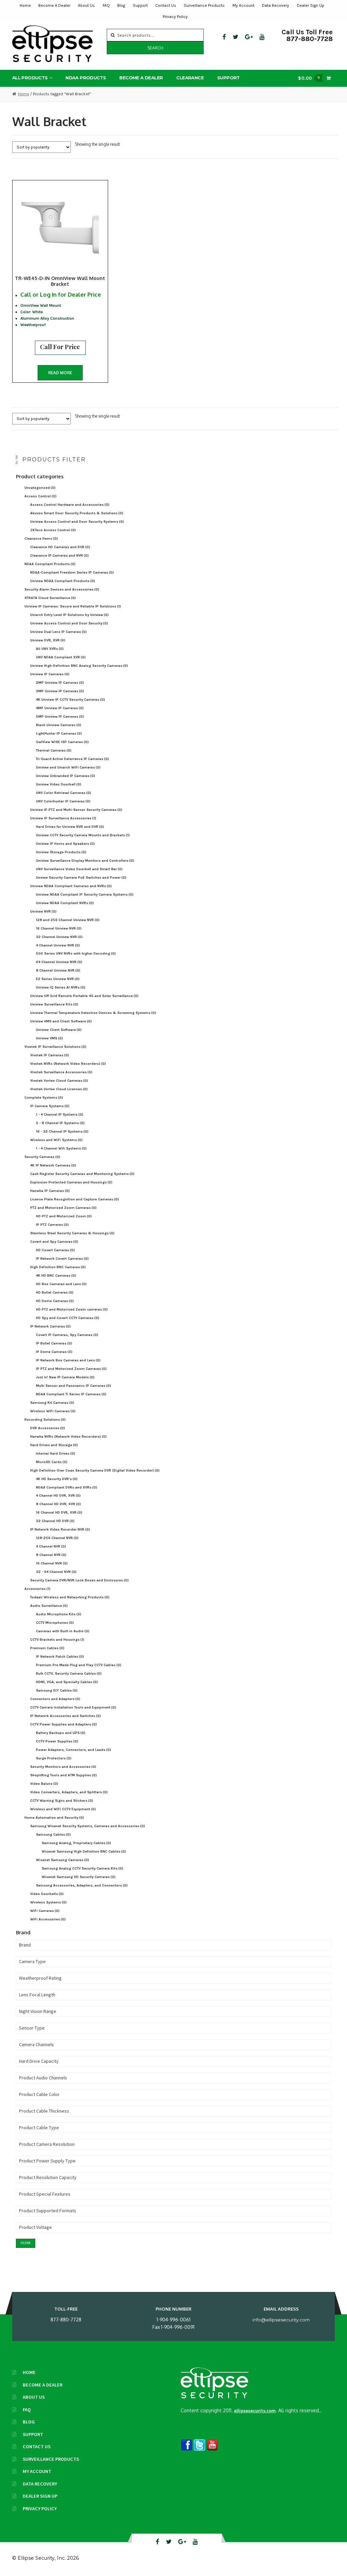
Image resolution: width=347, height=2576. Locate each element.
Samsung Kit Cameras (52, 1403)
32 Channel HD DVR (55, 1521)
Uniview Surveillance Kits (54, 1004)
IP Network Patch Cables (60, 1656)
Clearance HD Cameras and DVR (60, 547)
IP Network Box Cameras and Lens (68, 1360)
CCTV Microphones (55, 1623)
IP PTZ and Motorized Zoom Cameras (71, 1369)
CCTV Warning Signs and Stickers (62, 1801)
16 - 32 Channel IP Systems (62, 1131)
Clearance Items (41, 538)
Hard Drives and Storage (54, 1445)
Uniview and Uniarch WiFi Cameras (68, 767)
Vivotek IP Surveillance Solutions (55, 1047)
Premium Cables (47, 1648)
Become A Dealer (54, 5)
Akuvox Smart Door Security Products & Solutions (77, 513)
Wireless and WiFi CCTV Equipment (63, 1809)
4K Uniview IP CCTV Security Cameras (70, 700)
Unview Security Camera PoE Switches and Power (81, 877)
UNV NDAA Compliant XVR (61, 657)
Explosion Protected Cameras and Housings (71, 1182)
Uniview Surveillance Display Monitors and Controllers (85, 861)
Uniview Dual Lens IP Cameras (58, 632)
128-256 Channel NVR (57, 1538)
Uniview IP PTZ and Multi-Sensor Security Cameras (76, 810)
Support (140, 5)
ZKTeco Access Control (53, 530)
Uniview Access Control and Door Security (69, 623)
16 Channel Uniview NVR (59, 928)
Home (25, 5)
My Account (243, 5)
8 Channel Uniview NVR (58, 970)
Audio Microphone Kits (59, 1614)
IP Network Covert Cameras (62, 1259)
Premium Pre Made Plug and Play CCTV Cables (79, 1665)
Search (155, 48)
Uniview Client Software (59, 1030)
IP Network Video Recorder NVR (60, 1529)
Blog (121, 5)
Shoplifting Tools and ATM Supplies (64, 1775)
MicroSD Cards (52, 1462)
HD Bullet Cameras (55, 1292)
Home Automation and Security (54, 1818)
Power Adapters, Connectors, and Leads (74, 1750)
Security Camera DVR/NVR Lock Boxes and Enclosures (79, 1580)
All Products (30, 78)
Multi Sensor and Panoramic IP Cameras (74, 1386)
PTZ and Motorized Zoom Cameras (63, 1208)
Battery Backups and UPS (61, 1733)
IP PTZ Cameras (52, 1225)
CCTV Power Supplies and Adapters (64, 1724)
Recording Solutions (45, 1420)
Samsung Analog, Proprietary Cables (76, 1843)
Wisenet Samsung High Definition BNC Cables (84, 1851)
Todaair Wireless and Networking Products (70, 1597)
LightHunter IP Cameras (59, 733)
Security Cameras (42, 1157)
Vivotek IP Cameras (50, 1055)
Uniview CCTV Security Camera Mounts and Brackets (83, 835)
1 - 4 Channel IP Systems (60, 1114)
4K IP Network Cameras (53, 1165)
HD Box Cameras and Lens (61, 1284)
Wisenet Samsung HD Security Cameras (79, 1877)
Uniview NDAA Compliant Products (63, 581)
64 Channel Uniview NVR (59, 962)
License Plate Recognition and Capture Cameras (75, 1199)
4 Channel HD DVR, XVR (58, 1495)
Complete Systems (44, 1097)
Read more (60, 373)
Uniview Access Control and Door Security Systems (77, 522)
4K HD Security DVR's (57, 1479)
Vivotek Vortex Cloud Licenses (59, 1089)
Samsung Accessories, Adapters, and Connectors (82, 1885)
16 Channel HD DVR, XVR (59, 1512)
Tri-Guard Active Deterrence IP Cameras (73, 759)
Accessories (37, 1589)
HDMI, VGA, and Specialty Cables (67, 1682)
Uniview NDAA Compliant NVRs (65, 903)
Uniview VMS (49, 1038)
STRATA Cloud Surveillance (50, 598)
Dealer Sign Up (311, 5)
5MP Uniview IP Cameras (60, 716)
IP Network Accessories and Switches (66, 1716)
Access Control (40, 496)
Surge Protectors (54, 1758)
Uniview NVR (43, 911)
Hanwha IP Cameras (50, 1191)
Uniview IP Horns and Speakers (65, 844)
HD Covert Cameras (55, 1250)
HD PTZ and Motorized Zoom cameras (72, 1309)
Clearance (190, 78)
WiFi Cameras (45, 1911)
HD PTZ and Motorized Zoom (64, 1216)
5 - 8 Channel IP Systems (60, 1123)
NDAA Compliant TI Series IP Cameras (71, 1394)
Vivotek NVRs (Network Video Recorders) (68, 1064)
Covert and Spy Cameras (54, 1242)
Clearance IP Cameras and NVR (59, 555)
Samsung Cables (53, 1834)
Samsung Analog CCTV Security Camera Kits (83, 1868)
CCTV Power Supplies (57, 1741)
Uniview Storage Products (61, 852)
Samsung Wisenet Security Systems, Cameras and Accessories (88, 1826)
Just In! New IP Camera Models (65, 1377)
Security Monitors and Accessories (63, 1767)
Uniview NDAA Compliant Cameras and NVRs (71, 886)
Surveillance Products (204, 5)
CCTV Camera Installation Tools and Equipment (73, 1707)
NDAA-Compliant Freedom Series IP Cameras (72, 572)
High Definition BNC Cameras (58, 1267)
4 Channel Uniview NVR (58, 945)
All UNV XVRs (50, 649)
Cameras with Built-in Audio (63, 1631)
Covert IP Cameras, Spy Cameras (67, 1335)
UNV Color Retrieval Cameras (64, 793)
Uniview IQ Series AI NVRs (61, 987)
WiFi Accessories (48, 1919)
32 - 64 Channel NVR (56, 1572)
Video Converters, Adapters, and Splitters (69, 1792)
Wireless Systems (48, 1902)
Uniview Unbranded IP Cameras (66, 776)
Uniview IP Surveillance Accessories (63, 818)
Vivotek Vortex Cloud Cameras (59, 1081)
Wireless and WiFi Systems (56, 1140)
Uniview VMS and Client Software (61, 1021)
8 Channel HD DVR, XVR (58, 1504)
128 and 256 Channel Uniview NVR (68, 920)
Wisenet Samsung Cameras (63, 1860)
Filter (26, 2243)
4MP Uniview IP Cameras (60, 708)
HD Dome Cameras (55, 1301)
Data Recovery (275, 5)
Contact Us (166, 5)
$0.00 (309, 78)
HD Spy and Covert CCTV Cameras (68, 1318)
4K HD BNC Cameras (56, 1275)
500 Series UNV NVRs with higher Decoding (76, 953)
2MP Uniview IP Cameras (60, 683)
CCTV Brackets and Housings (57, 1640)
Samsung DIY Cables (57, 1690)
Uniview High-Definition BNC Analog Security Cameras (79, 666)
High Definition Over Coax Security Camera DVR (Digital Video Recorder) (95, 1470)
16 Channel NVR (52, 1563)
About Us (86, 5)
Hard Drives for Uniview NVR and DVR (70, 827)
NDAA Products (86, 78)
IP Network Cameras (50, 1326)
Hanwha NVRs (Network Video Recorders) (68, 1436)
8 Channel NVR (51, 1555)
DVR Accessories (48, 1428)
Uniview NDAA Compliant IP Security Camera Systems (85, 894)
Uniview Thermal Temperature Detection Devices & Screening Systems (93, 1013)
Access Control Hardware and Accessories (70, 505)
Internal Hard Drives (56, 1453)
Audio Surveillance (49, 1606)
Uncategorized (40, 488)
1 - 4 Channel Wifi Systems (61, 1148)
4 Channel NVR (51, 1546)
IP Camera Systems (50, 1106)
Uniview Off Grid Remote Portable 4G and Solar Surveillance (84, 996)
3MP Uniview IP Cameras (60, 691)
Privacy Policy (175, 17)
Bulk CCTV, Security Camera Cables (69, 1673)
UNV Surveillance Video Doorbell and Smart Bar (79, 869)
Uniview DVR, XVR (48, 640)
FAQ (106, 5)
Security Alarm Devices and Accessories (62, 589)
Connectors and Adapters (55, 1699)
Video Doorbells (47, 1894)
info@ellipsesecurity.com (281, 2320)
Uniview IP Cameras (50, 674)
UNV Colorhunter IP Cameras (63, 801)
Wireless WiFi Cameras (53, 1411)
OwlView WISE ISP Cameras (62, 742)
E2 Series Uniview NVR (58, 979)
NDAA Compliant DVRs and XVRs (67, 1487)
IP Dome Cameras (54, 1352)
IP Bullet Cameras (54, 1343)
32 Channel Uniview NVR (59, 937)
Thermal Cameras (54, 750)
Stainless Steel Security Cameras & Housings (72, 1233)
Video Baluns (44, 1784)
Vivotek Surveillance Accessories (61, 1072)
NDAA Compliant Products (50, 564)
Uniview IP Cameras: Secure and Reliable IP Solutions (73, 606)
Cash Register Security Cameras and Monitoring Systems (82, 1174)
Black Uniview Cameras (59, 725)
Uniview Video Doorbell (59, 784)
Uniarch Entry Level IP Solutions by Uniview (69, 615)
